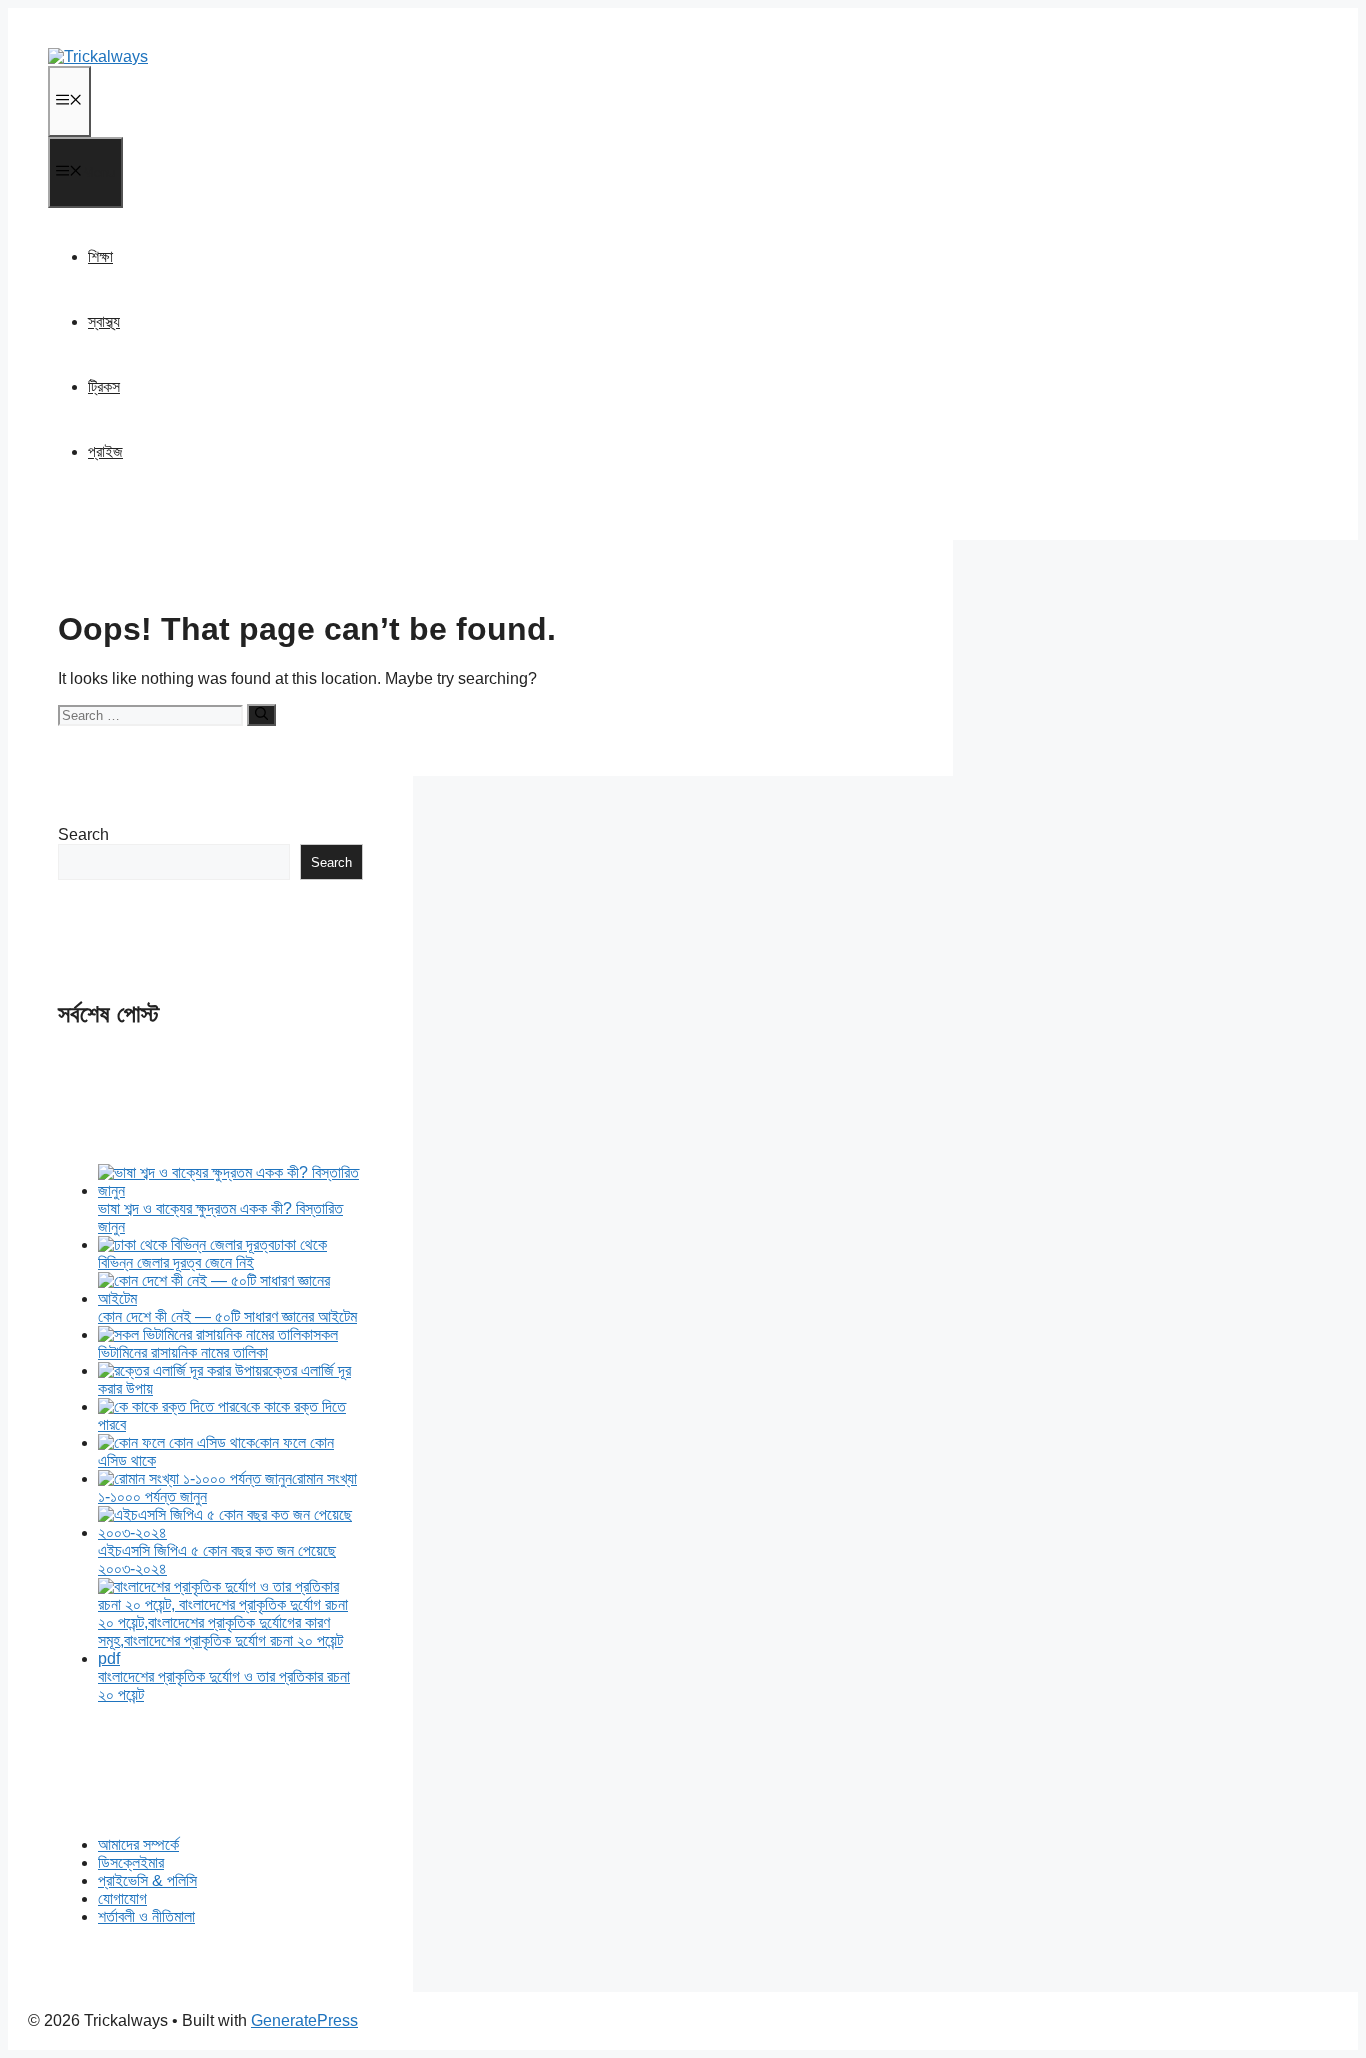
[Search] (261, 715)
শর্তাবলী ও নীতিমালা (146, 1916)
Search (83, 834)
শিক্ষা (100, 256)
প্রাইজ (105, 451)
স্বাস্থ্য (104, 321)
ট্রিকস (104, 386)
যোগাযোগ (122, 1898)
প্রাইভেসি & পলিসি (147, 1880)
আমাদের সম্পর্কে (138, 1844)
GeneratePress (304, 2020)
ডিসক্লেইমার (131, 1862)
